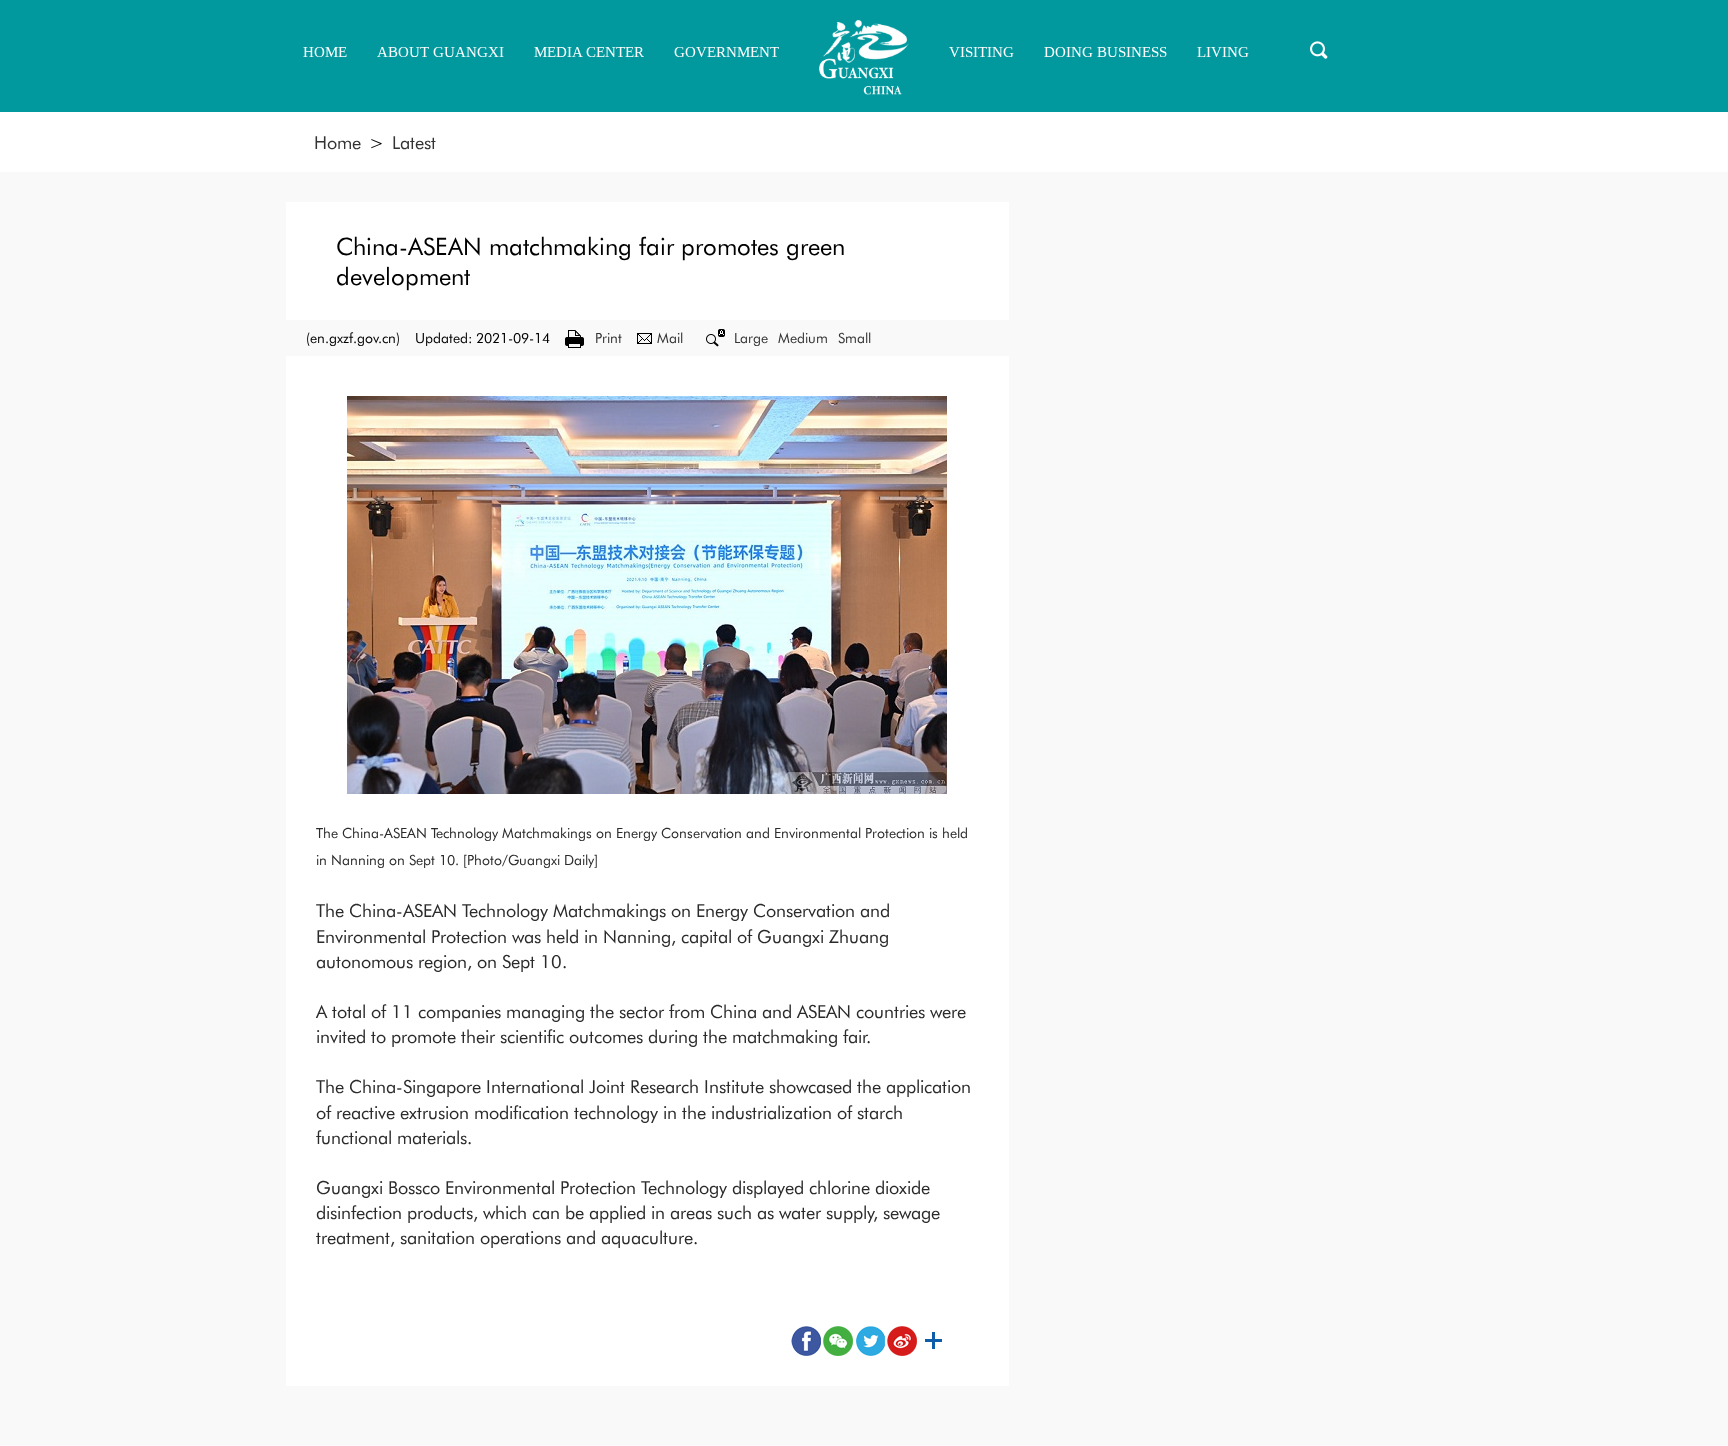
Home (337, 142)
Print (608, 338)
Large (751, 338)
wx (838, 1341)
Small (854, 338)
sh (934, 1341)
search (1319, 50)
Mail (670, 338)
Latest (414, 142)
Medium (803, 338)
